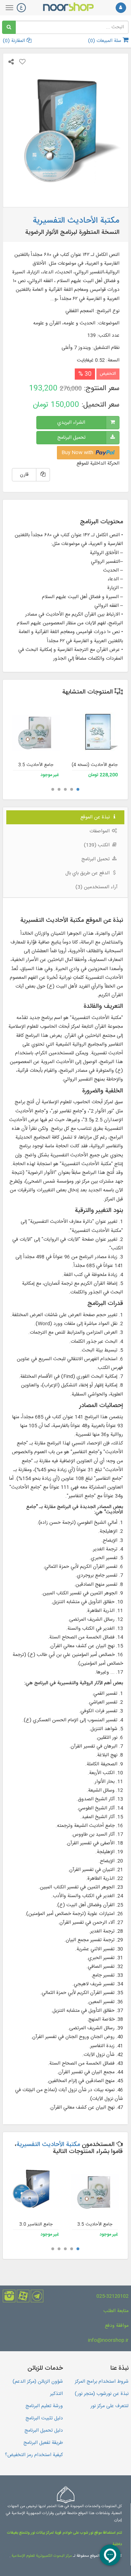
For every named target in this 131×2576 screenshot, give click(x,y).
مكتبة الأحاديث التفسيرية (48, 2145)
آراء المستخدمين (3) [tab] (96, 887)
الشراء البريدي (71, 423)
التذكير (56, 2394)
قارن (24, 475)
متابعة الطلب (116, 2311)
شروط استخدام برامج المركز (102, 2382)
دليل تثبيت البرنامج (44, 2418)
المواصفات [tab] (100, 831)
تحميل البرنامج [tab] (96, 859)
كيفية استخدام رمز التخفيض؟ (34, 2455)
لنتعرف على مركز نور (110, 2406)
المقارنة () (15, 41)
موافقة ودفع (117, 2326)
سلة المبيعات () (105, 41)
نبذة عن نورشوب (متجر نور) (102, 2394)
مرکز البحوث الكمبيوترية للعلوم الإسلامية (41, 2556)
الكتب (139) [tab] (97, 845)
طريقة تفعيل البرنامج (43, 2443)
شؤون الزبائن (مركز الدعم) (38, 2382)
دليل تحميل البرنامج (44, 2431)
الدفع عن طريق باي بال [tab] (88, 873)
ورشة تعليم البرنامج (44, 2406)
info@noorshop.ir (108, 2340)
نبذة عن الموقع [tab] (96, 817)
